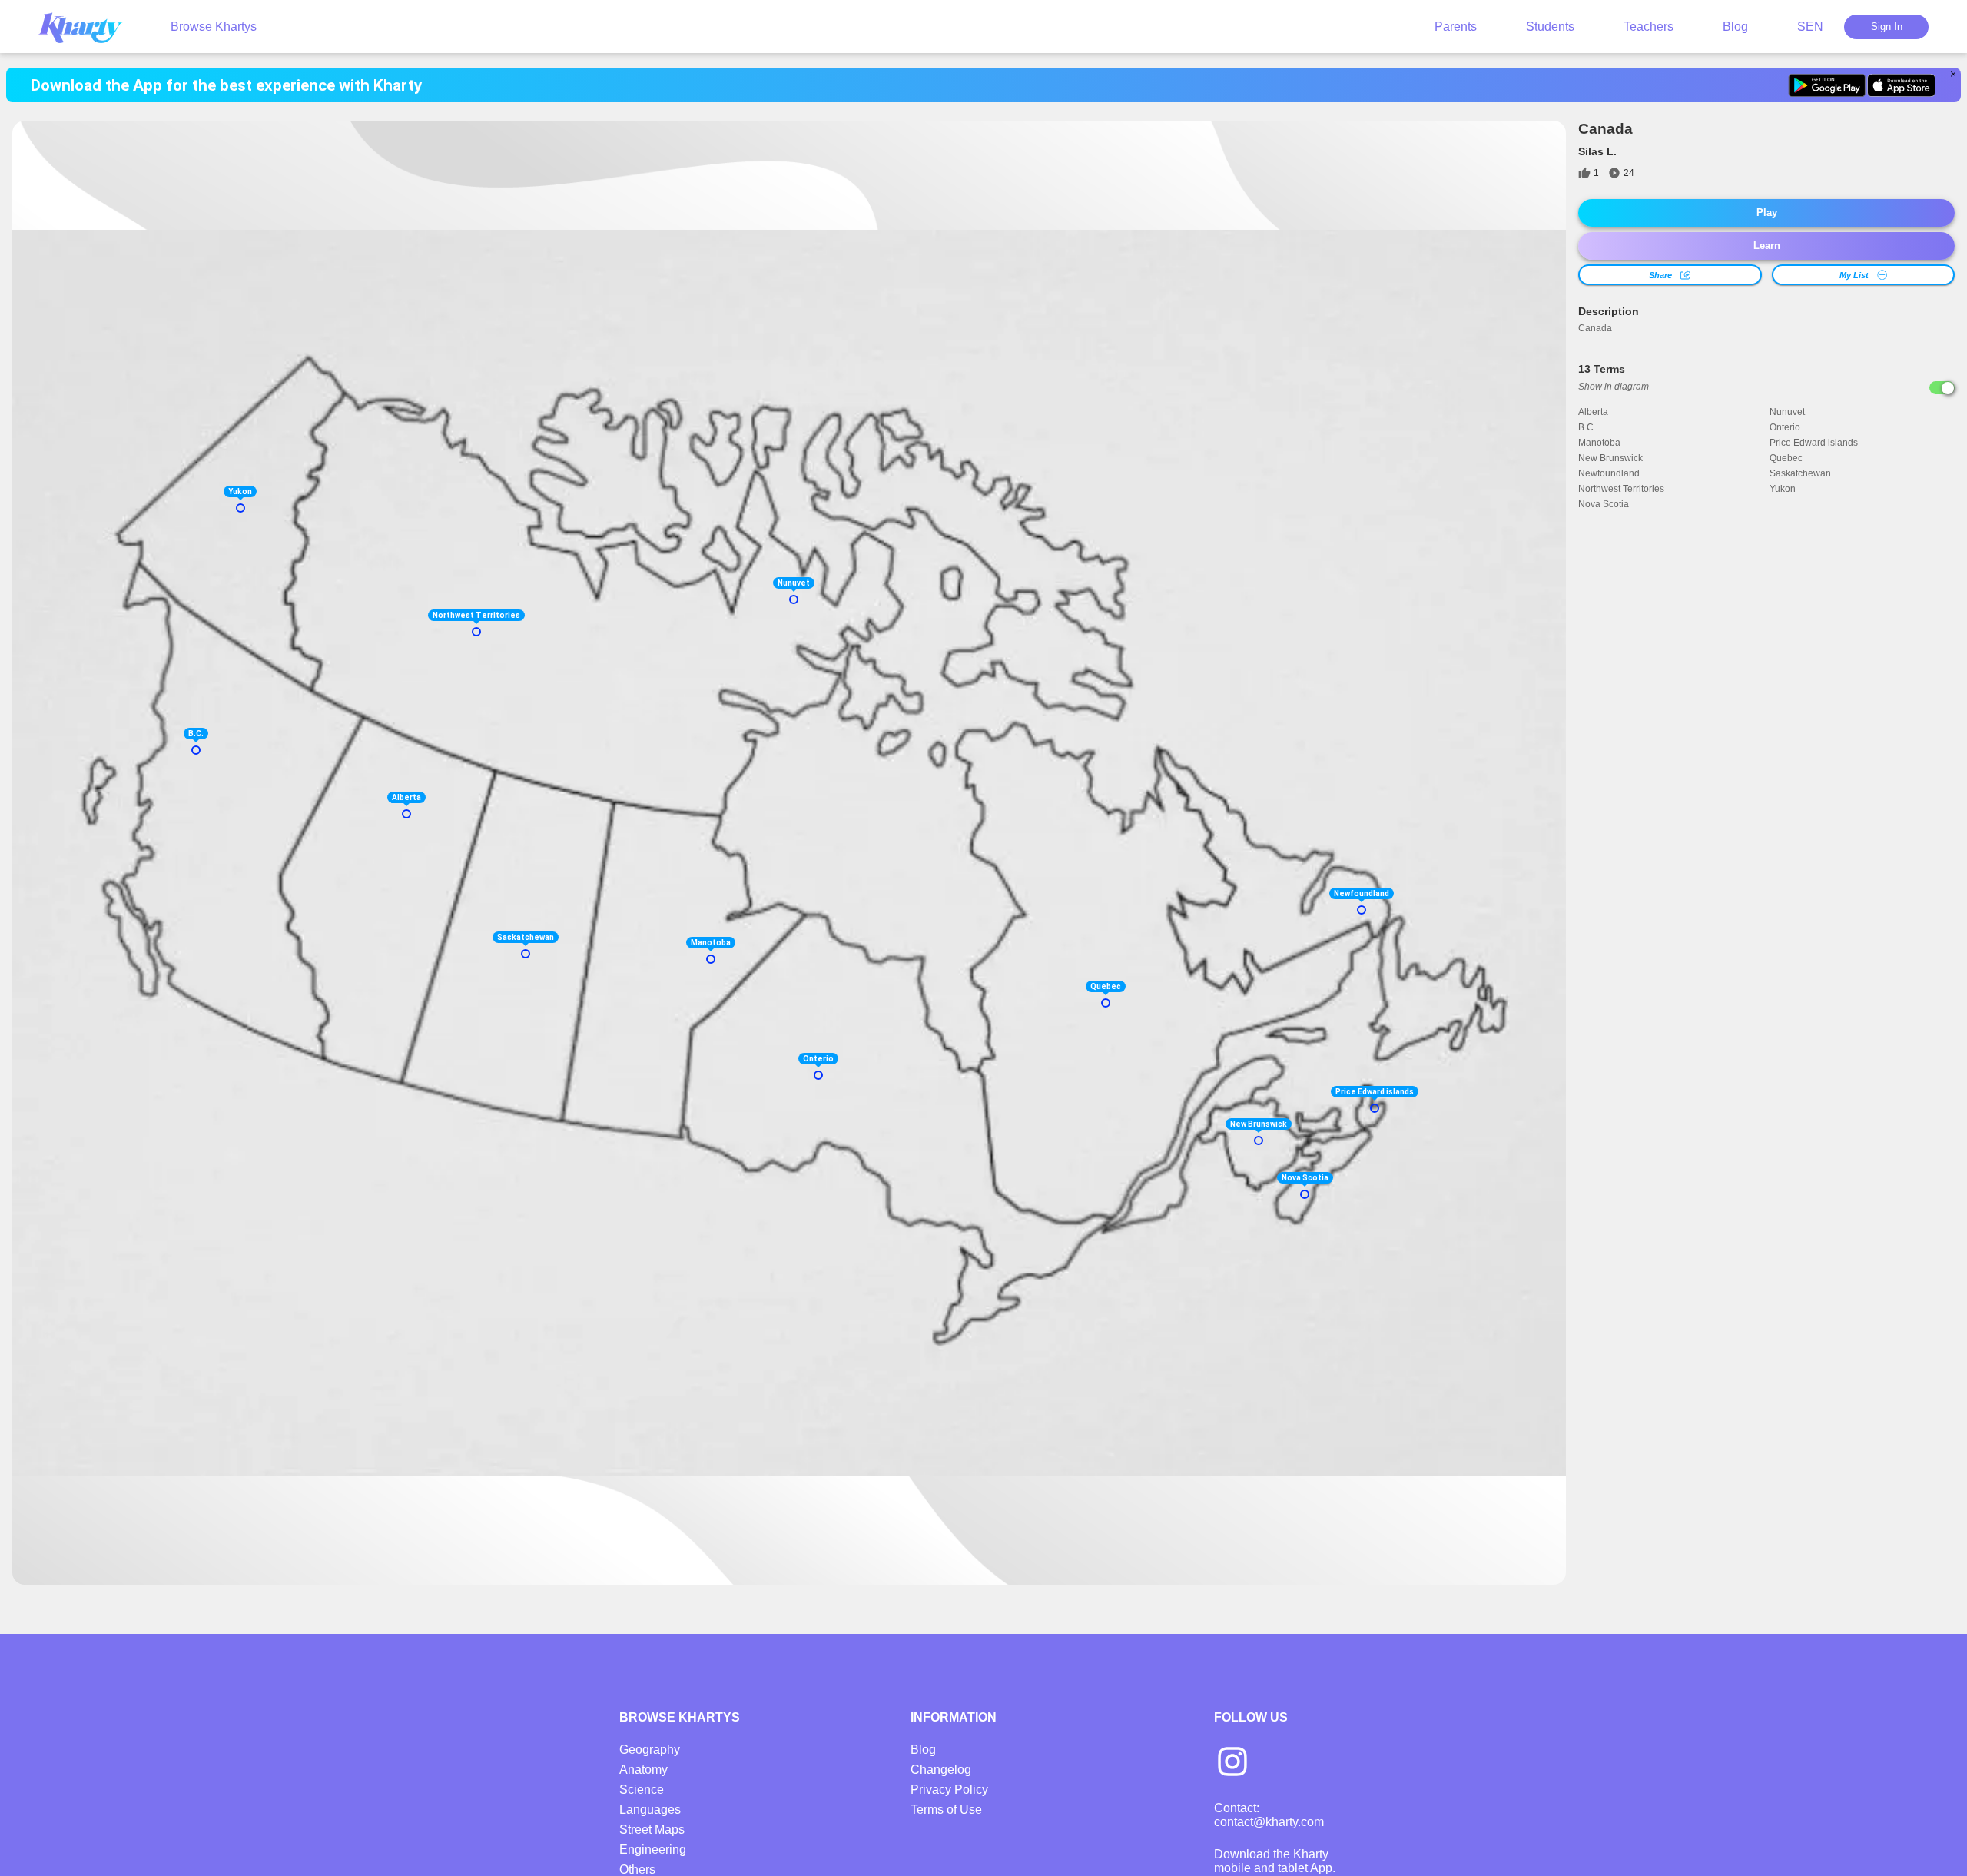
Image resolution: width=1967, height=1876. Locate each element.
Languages (650, 1810)
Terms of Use (946, 1810)
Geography (650, 1750)
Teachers (1649, 27)
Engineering (653, 1849)
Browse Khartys (214, 27)
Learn (1767, 246)
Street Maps (652, 1830)
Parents (1456, 27)
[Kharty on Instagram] (1232, 1763)
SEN (1810, 27)
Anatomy (644, 1770)
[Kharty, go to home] (88, 27)
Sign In (1887, 27)
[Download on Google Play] (1827, 85)
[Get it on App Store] (1901, 85)
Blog (1735, 27)
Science (642, 1790)
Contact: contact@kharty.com (1269, 1815)
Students (1550, 27)
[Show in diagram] (1942, 388)
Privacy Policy (949, 1790)
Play (1767, 213)
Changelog (941, 1770)
